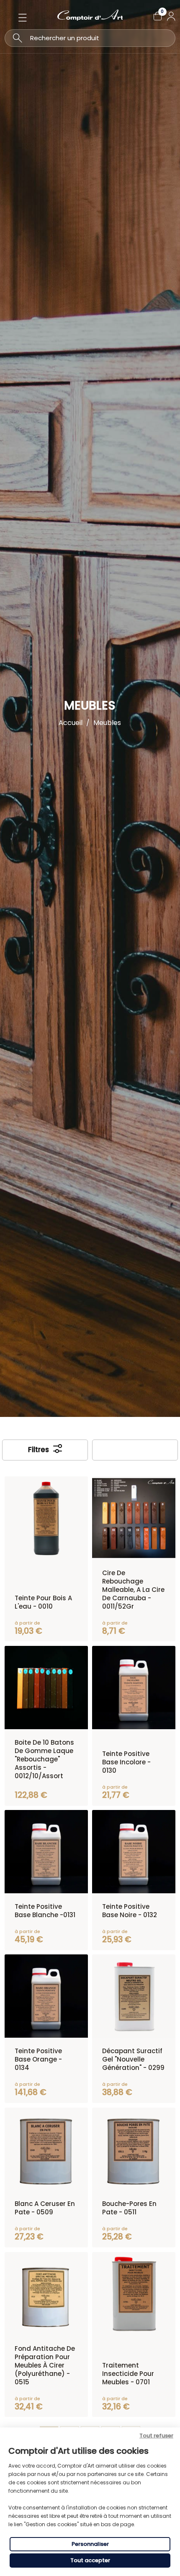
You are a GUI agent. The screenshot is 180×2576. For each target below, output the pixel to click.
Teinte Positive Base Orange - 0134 (38, 2059)
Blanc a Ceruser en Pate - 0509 (45, 2208)
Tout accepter (90, 2560)
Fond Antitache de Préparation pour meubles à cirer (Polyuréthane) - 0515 (45, 2365)
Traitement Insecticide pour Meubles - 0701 (128, 2374)
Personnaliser (90, 2544)
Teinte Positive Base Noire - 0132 (130, 1911)
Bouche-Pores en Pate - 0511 (129, 2208)
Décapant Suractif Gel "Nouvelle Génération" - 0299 (133, 2059)
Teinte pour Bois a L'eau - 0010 (43, 1602)
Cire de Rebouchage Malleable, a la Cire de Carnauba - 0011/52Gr (133, 1590)
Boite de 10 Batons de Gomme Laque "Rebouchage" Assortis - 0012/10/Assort (44, 1759)
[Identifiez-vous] (171, 16)
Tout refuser (156, 2436)
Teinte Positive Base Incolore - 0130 (126, 1762)
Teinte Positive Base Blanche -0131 (45, 1911)
